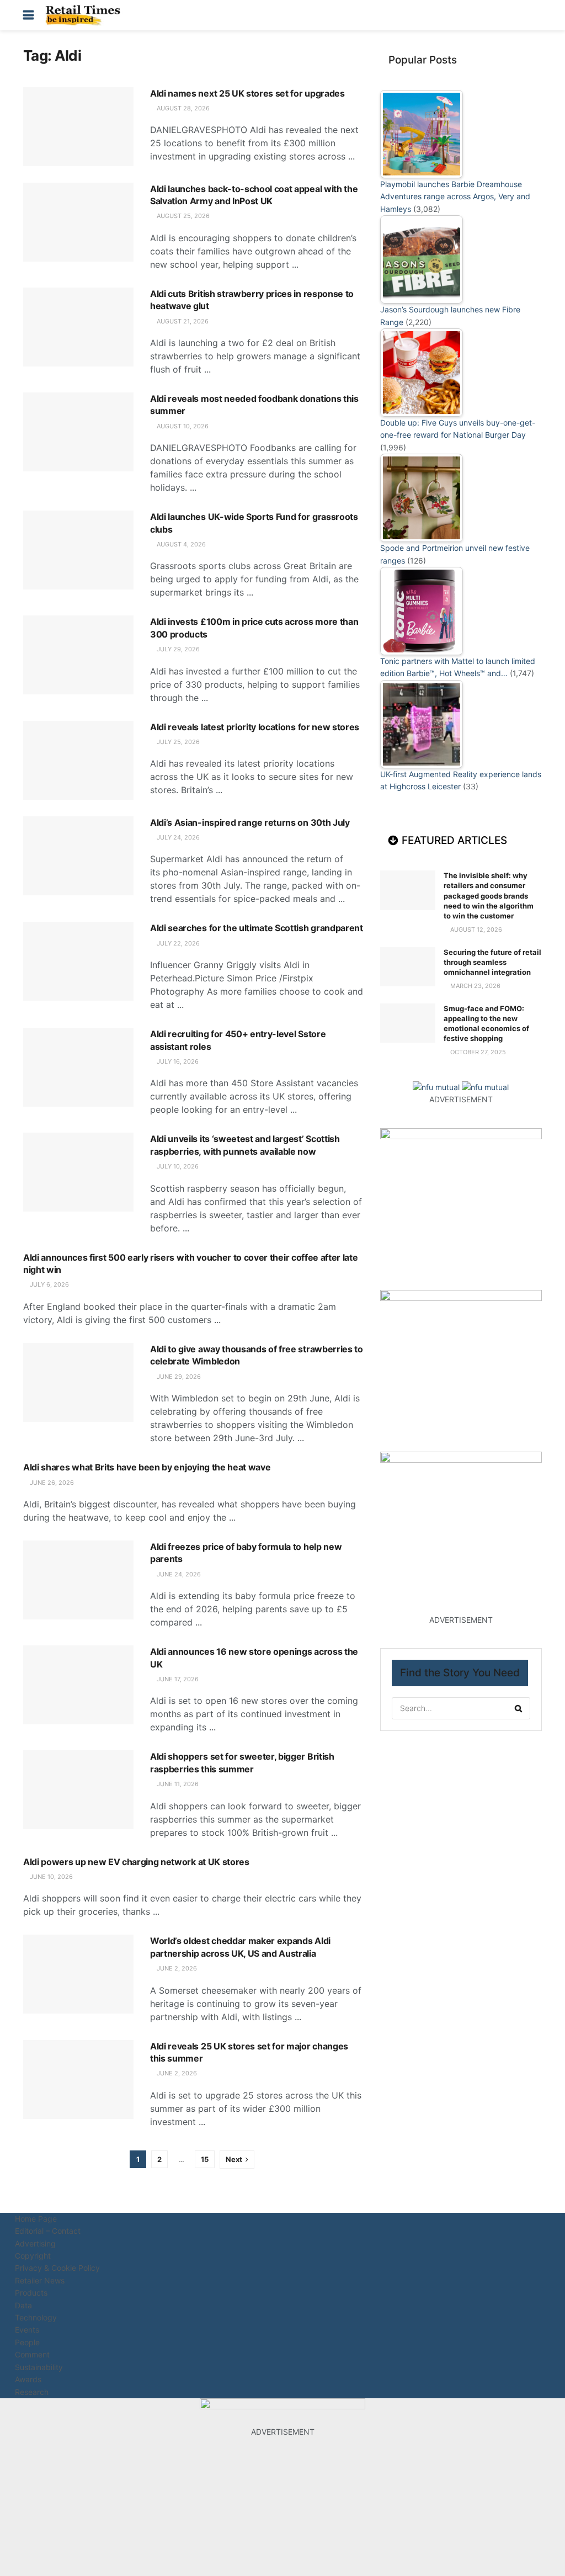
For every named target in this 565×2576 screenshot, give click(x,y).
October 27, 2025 (477, 1052)
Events (27, 2330)
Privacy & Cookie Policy (57, 2268)
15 (205, 2159)
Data (23, 2305)
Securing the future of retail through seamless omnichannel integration (492, 962)
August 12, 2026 (475, 930)
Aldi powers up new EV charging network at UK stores (136, 1862)
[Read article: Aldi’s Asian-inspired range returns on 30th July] (78, 856)
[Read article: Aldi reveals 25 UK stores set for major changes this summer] (78, 2080)
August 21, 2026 (182, 321)
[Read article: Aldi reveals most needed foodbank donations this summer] (78, 432)
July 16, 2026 (177, 1061)
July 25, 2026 (177, 742)
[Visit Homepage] (86, 15)
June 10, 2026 (50, 1877)
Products (31, 2293)
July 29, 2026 (177, 649)
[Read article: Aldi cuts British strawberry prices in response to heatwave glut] (78, 327)
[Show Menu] (28, 15)
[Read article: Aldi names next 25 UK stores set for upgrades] (78, 127)
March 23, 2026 (475, 986)
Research (32, 2392)
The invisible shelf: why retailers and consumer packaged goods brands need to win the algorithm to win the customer (489, 896)
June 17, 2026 (177, 1679)
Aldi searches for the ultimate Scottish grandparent (257, 928)
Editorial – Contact (48, 2231)
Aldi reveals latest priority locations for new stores (255, 727)
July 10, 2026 (177, 1166)
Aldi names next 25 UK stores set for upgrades (247, 93)
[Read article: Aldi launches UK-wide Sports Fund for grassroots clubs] (78, 550)
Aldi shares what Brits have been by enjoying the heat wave (147, 1467)
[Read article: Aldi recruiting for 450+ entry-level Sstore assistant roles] (78, 1067)
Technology (36, 2317)
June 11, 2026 (177, 1784)
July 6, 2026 (49, 1284)
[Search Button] (536, 15)
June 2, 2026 (176, 1968)
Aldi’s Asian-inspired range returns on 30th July (250, 822)
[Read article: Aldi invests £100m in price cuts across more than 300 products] (78, 655)
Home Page (36, 2219)
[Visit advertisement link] (437, 1087)
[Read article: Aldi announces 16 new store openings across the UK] (78, 1685)
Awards (28, 2379)
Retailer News (40, 2280)
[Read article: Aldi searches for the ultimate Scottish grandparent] (78, 961)
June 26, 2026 (51, 1483)
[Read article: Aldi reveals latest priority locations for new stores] (78, 760)
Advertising (35, 2243)
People (27, 2342)
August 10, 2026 (182, 426)
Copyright (33, 2256)
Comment (32, 2354)
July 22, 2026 (177, 943)
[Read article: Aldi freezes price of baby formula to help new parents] (78, 1580)
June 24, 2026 (178, 1574)
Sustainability (39, 2367)
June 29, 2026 (178, 1377)
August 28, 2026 (182, 108)
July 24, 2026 (177, 837)
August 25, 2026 (182, 216)
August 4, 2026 (180, 544)
